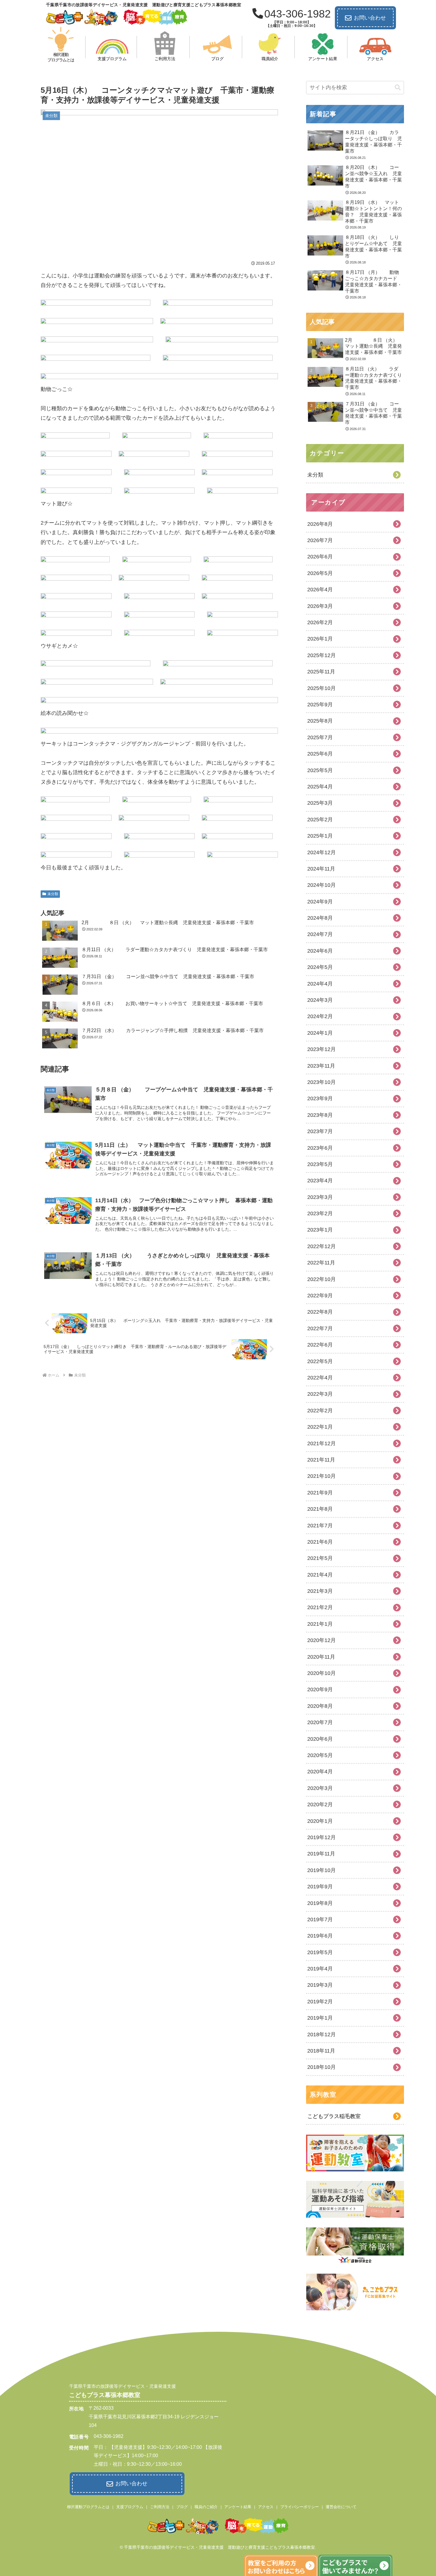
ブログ (182, 2507)
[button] (398, 88)
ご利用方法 (160, 2507)
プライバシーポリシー (300, 2507)
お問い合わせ (370, 18)
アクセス (266, 2507)
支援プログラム (130, 2507)
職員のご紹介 (206, 2507)
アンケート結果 (238, 2507)
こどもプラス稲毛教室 (334, 2116)
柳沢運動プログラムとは (88, 2507)
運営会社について (341, 2507)
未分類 (53, 894)
